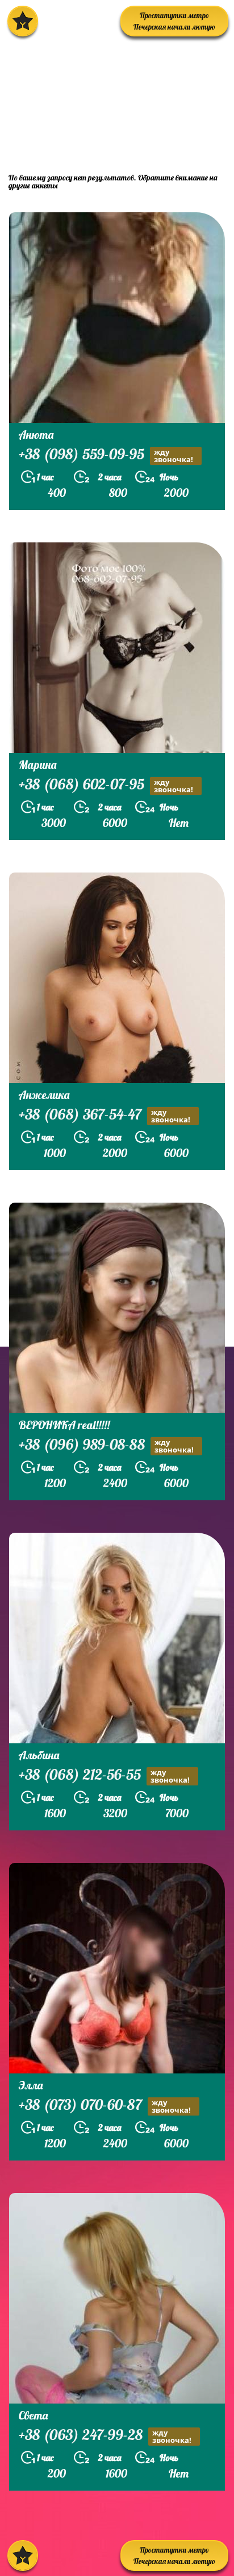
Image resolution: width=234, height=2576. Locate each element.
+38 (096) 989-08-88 (106, 1446)
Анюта (36, 435)
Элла (31, 2085)
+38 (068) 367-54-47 (105, 1116)
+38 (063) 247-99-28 (105, 2436)
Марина (37, 765)
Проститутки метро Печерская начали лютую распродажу (174, 24)
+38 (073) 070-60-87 (105, 2106)
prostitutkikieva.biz (76, 139)
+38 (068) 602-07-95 (106, 785)
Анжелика (44, 1095)
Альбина (39, 1755)
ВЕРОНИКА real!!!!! (64, 1425)
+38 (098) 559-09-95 (106, 455)
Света (33, 2415)
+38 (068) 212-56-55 (104, 1776)
